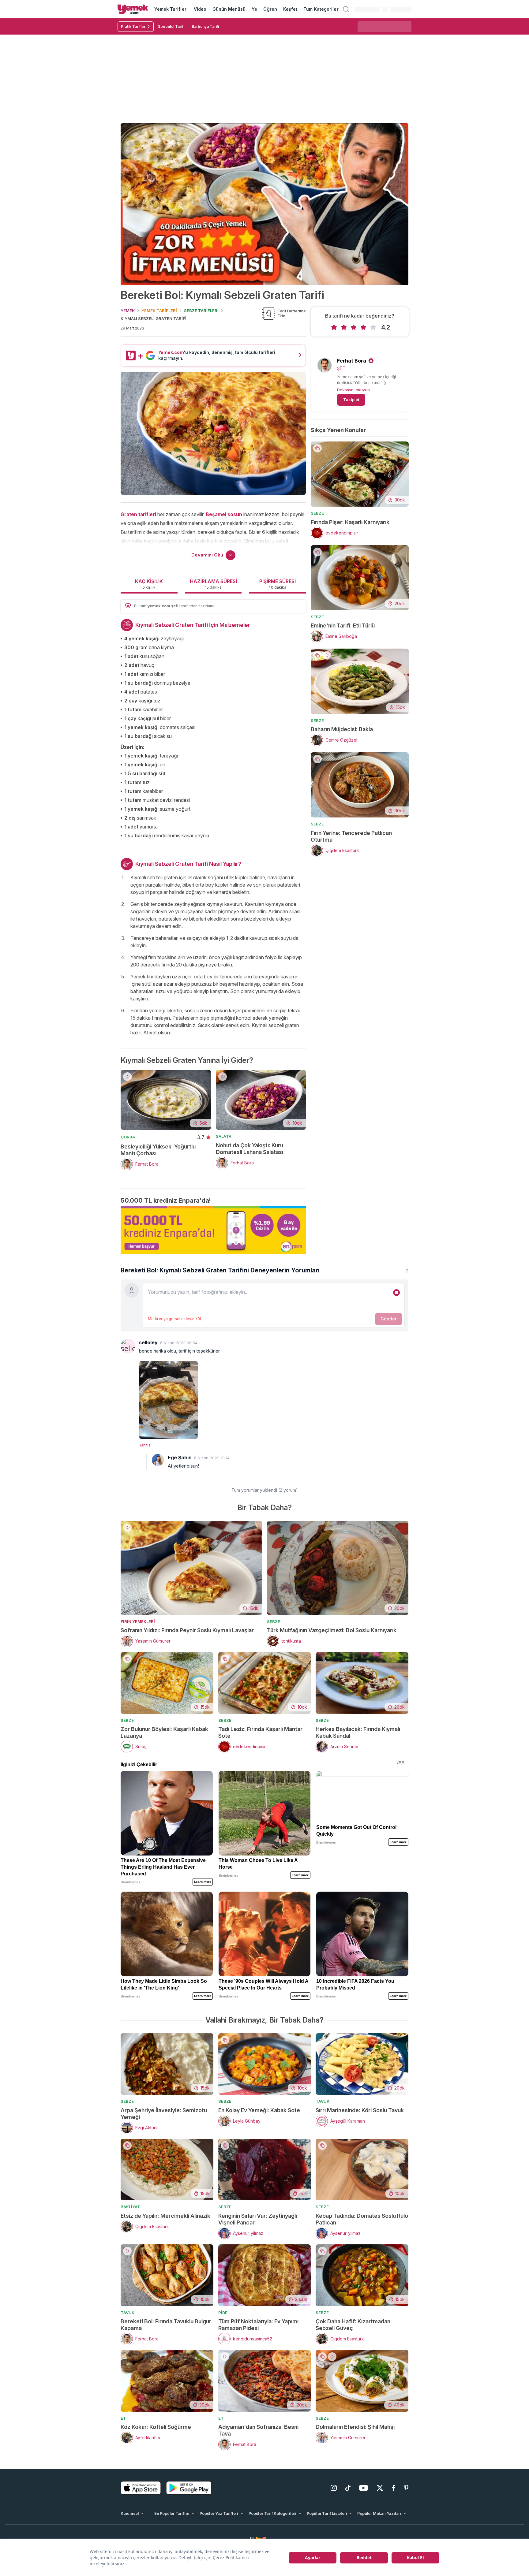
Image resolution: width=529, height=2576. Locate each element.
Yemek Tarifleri (171, 9)
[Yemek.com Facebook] (394, 2488)
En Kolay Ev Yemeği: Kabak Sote (259, 2110)
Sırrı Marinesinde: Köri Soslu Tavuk (360, 2110)
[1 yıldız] (334, 327)
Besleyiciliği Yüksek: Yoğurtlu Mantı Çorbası (158, 1150)
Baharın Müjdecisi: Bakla (342, 729)
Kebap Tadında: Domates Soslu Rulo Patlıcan (362, 2219)
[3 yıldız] (354, 327)
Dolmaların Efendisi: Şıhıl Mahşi (355, 2427)
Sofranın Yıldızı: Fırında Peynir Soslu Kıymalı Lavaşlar (187, 1630)
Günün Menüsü (229, 9)
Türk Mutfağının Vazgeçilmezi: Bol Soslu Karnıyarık (332, 1630)
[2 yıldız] (344, 327)
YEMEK (128, 311)
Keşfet (290, 9)
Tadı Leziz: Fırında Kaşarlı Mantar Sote (260, 1732)
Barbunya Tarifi (205, 26)
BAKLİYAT (130, 2207)
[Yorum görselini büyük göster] (274, 1399)
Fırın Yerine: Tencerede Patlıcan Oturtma (351, 836)
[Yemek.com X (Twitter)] (380, 2488)
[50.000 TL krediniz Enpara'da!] (213, 1230)
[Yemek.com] (133, 9)
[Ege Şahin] (158, 1460)
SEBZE (317, 513)
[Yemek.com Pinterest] (406, 2488)
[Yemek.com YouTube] (364, 2488)
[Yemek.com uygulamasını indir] (141, 2488)
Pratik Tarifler (133, 26)
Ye (254, 9)
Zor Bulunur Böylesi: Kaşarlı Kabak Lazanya (164, 1732)
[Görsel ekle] (396, 1293)
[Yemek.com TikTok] (348, 2488)
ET (123, 2418)
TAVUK (323, 2101)
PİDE (223, 2313)
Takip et (351, 400)
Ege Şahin (180, 1457)
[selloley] (128, 1346)
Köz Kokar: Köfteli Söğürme (156, 2427)
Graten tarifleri (138, 514)
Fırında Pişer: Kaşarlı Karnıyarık (350, 522)
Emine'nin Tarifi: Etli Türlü (343, 625)
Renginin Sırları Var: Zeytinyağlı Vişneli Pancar (258, 2219)
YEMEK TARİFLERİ (159, 311)
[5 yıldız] (373, 327)
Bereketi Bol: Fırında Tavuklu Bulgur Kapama (166, 2325)
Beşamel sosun (224, 514)
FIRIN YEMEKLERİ (138, 1621)
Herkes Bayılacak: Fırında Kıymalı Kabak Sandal (358, 1732)
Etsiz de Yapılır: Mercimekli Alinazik (165, 2216)
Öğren (270, 9)
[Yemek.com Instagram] (334, 2488)
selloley (148, 1342)
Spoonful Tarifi (171, 26)
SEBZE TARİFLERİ (201, 311)
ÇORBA (128, 1137)
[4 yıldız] (363, 327)
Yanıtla (145, 1445)
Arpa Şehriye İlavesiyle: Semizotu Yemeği (164, 2114)
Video (200, 9)
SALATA (224, 1136)
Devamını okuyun (353, 390)
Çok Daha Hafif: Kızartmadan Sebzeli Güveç (353, 2325)
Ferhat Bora (352, 361)
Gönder (388, 1319)
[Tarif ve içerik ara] (346, 9)
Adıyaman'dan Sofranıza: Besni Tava (258, 2430)
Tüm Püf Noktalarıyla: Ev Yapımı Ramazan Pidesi (258, 2325)
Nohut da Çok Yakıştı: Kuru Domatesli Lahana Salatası (249, 1149)
